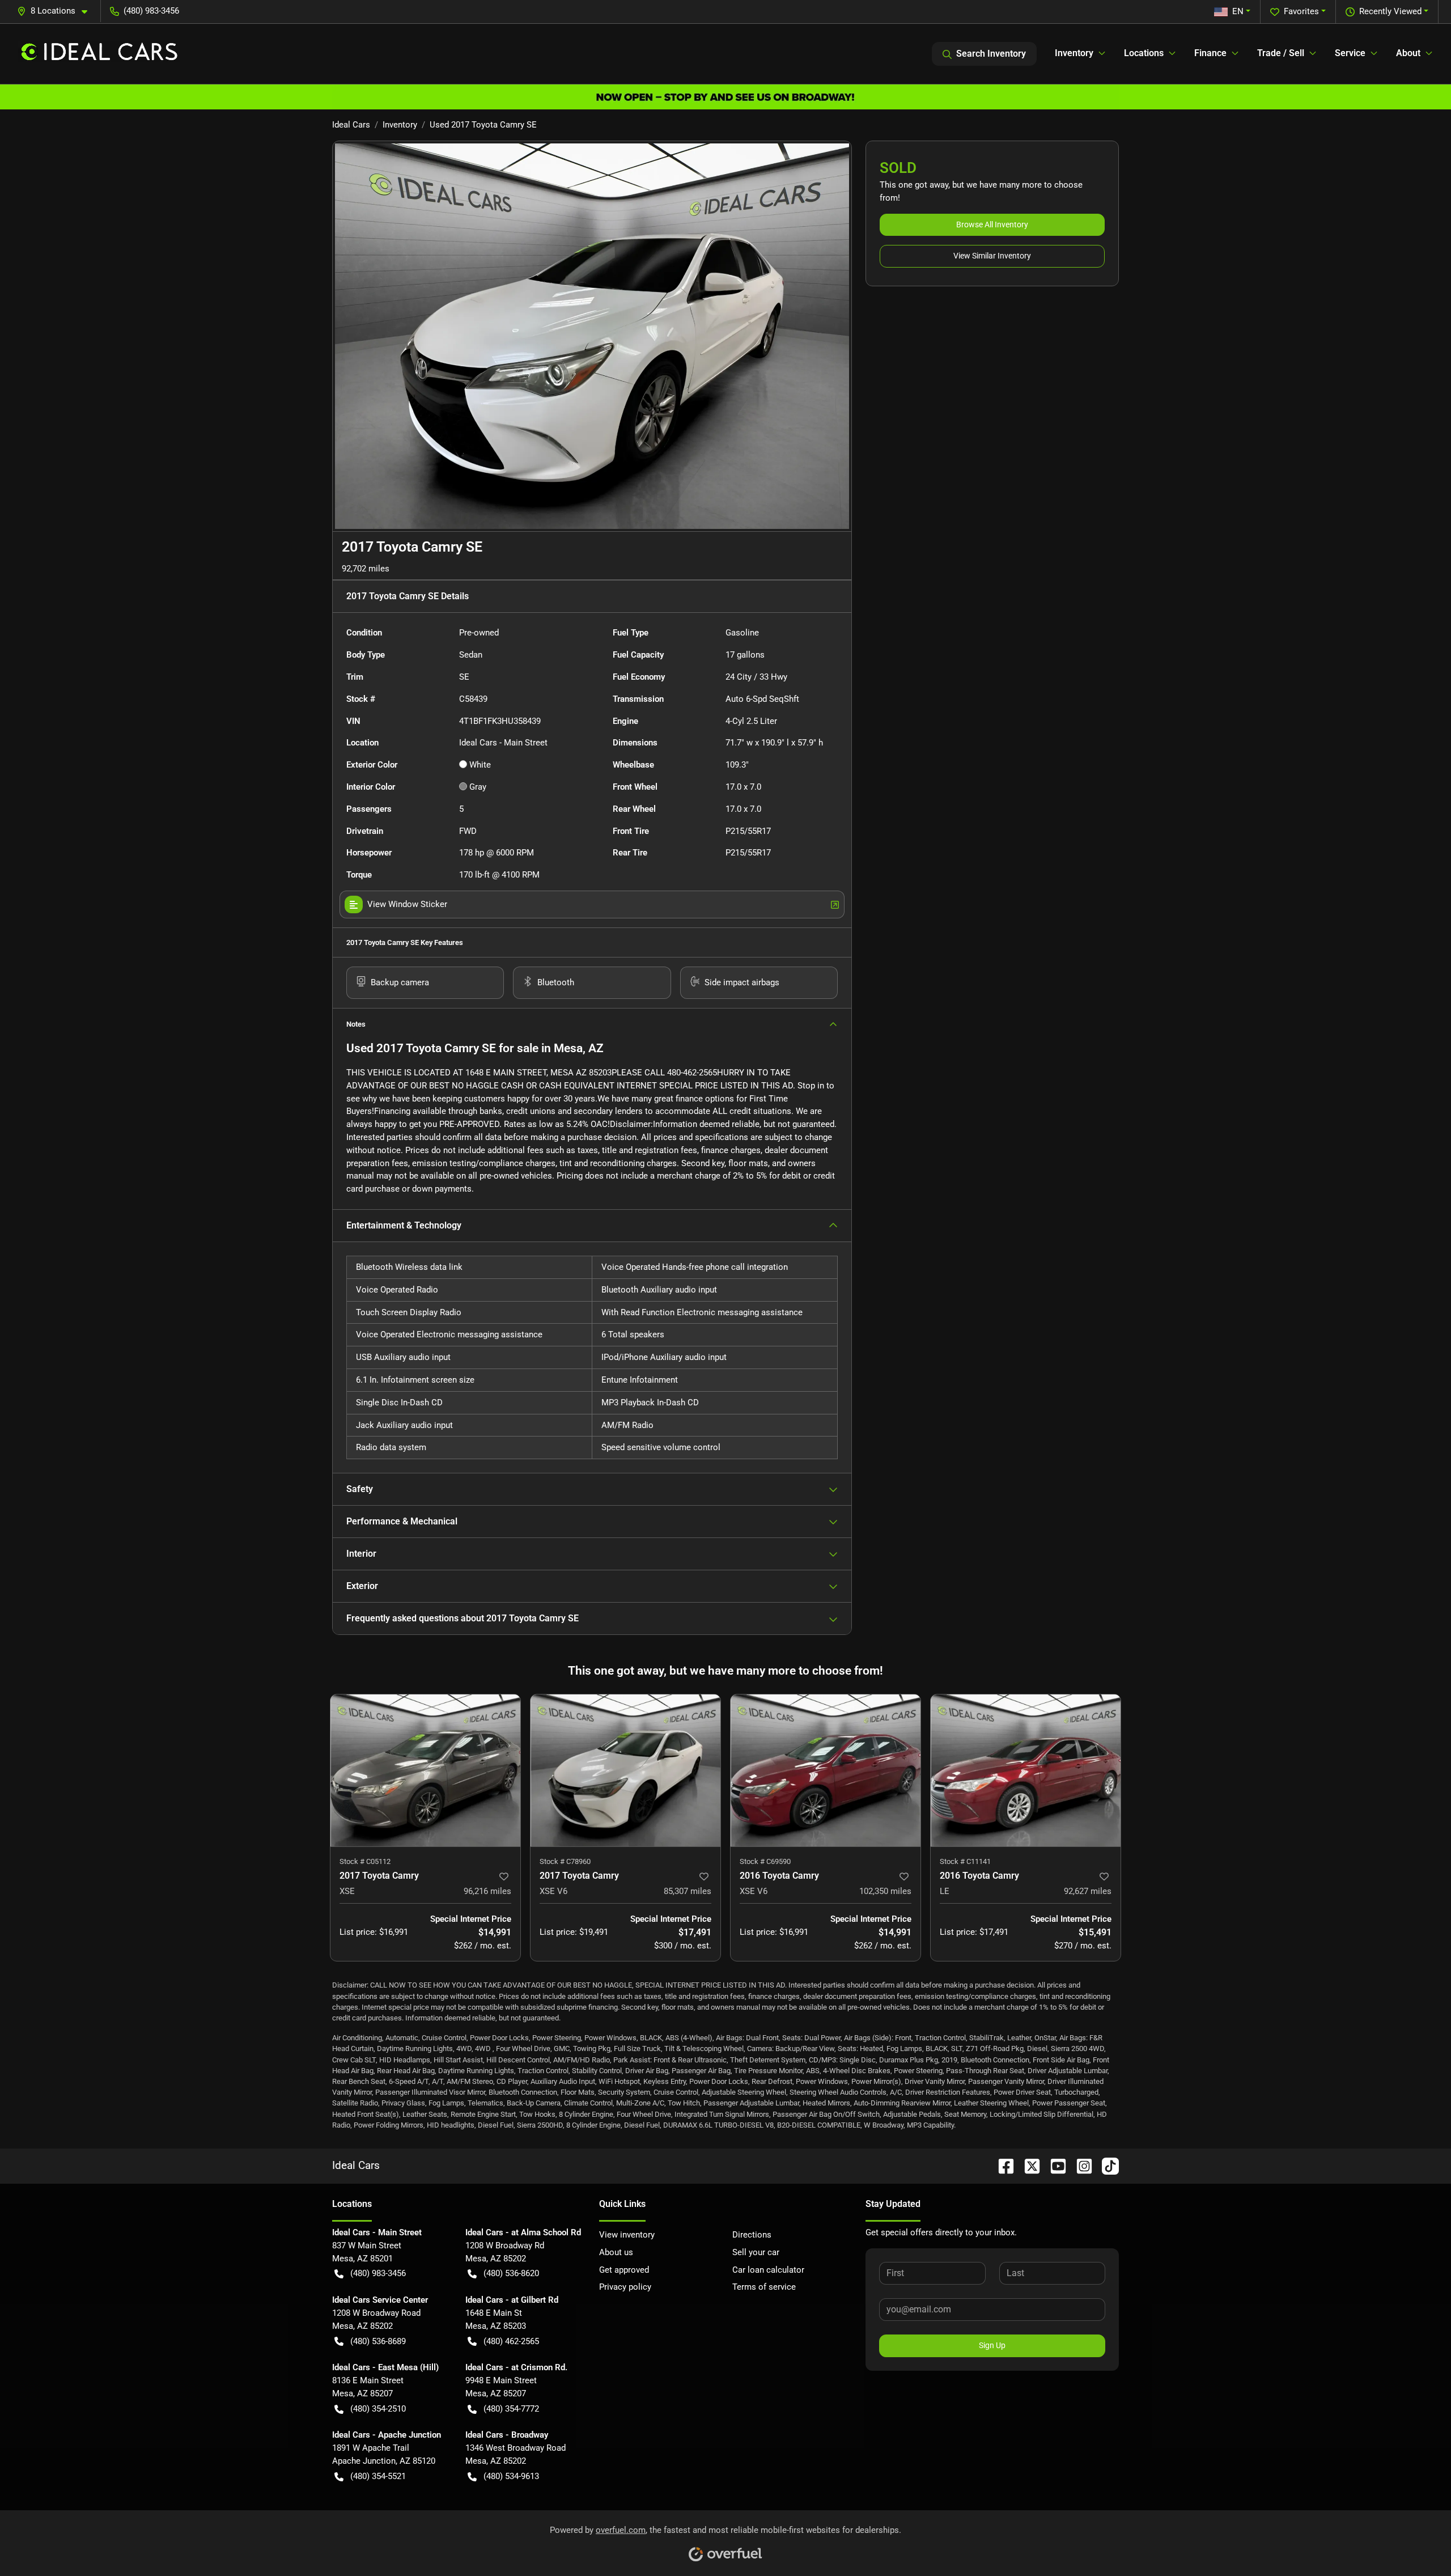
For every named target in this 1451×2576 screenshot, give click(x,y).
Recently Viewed (1390, 11)
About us (616, 2252)
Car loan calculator (768, 2270)
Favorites (1301, 11)
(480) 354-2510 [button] (378, 2409)
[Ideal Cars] (99, 54)
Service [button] (1350, 53)
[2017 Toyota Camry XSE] (425, 1770)
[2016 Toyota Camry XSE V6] (826, 1770)
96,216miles (487, 1891)
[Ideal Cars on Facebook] (1002, 2165)
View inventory (627, 2235)
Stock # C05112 (365, 1861)
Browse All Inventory (992, 224)
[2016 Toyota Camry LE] (1026, 1770)
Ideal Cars (351, 125)
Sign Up (992, 2345)
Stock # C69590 (765, 1861)
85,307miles (688, 1891)
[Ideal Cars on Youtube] (1054, 2165)
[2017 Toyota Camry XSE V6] (625, 1770)
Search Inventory (991, 54)
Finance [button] (1210, 53)
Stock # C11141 (965, 1861)
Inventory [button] (1074, 53)
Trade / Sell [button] (1281, 53)
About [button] (1408, 53)
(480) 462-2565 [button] (511, 2341)
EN (1238, 11)
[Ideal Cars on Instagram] (1080, 2165)
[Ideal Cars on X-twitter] (1028, 2165)
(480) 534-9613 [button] (511, 2476)
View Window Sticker (407, 904)
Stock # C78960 (565, 1861)
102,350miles (885, 1891)
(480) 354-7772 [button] (511, 2409)
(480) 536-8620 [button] (511, 2273)
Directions (752, 2235)
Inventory (400, 125)
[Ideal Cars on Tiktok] (1106, 2165)
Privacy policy (625, 2287)
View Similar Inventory (992, 256)
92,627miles (1088, 1891)
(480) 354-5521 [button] (378, 2476)
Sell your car (756, 2252)
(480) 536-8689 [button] (378, 2341)
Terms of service (764, 2287)
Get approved (624, 2270)
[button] (57, 11)
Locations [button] (1144, 53)
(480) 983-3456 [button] (151, 11)
